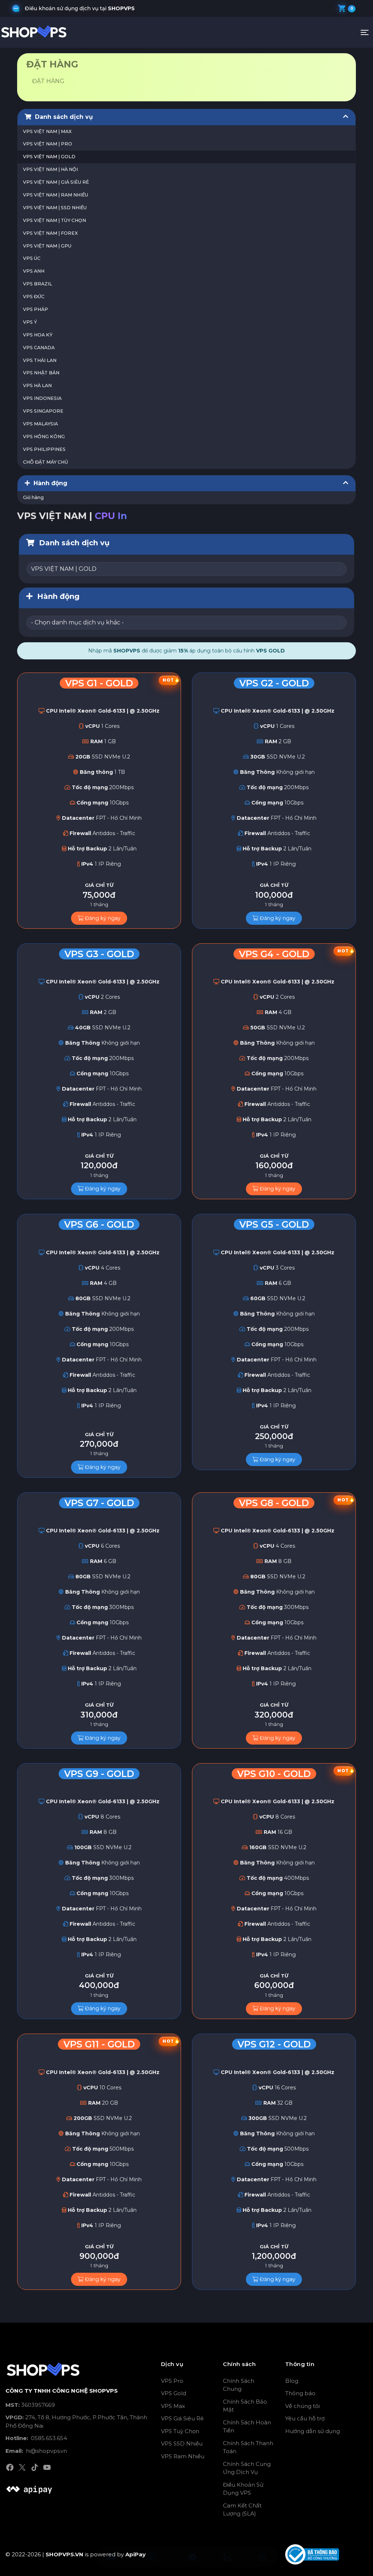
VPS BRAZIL (38, 284)
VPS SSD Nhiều (182, 2444)
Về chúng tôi (303, 2406)
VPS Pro (172, 2381)
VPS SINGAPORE (43, 411)
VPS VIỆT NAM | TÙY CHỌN (54, 220)
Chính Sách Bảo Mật (245, 2406)
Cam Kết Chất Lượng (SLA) (242, 2510)
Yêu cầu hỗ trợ (305, 2418)
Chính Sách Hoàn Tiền (247, 2427)
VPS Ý (30, 322)
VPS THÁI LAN (40, 360)
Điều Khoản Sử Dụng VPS (243, 2489)
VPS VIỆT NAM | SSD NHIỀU (55, 208)
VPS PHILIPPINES (44, 449)
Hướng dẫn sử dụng (313, 2431)
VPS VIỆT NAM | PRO (48, 144)
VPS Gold (174, 2393)
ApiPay (136, 2554)
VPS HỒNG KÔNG (44, 437)
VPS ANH (34, 271)
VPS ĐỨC (34, 297)
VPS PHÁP (36, 309)
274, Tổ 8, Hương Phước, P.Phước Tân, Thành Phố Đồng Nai (76, 2421)
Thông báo (300, 2393)
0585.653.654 (36, 2438)
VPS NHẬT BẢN (41, 373)
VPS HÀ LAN (37, 385)
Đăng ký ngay (102, 918)
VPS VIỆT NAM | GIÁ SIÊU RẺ (56, 182)
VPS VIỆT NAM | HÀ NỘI (50, 169)
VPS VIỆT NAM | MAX (47, 131)
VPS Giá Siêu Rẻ (182, 2418)
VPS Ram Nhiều (183, 2456)
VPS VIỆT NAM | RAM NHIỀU (56, 195)
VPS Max (173, 2406)
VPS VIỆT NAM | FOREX (50, 233)
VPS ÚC (32, 258)
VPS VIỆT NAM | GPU (47, 246)
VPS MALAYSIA (40, 424)
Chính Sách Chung (239, 2385)
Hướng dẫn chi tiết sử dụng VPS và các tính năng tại (107, 8)
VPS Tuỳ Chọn (180, 2431)
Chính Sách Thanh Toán (248, 2447)
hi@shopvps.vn (36, 2451)
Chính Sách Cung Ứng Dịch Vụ (247, 2468)
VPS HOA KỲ (38, 335)
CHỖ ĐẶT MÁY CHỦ (46, 462)
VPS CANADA (39, 348)
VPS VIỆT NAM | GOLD (49, 157)
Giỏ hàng (33, 497)
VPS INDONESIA (42, 398)
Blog (292, 2381)
